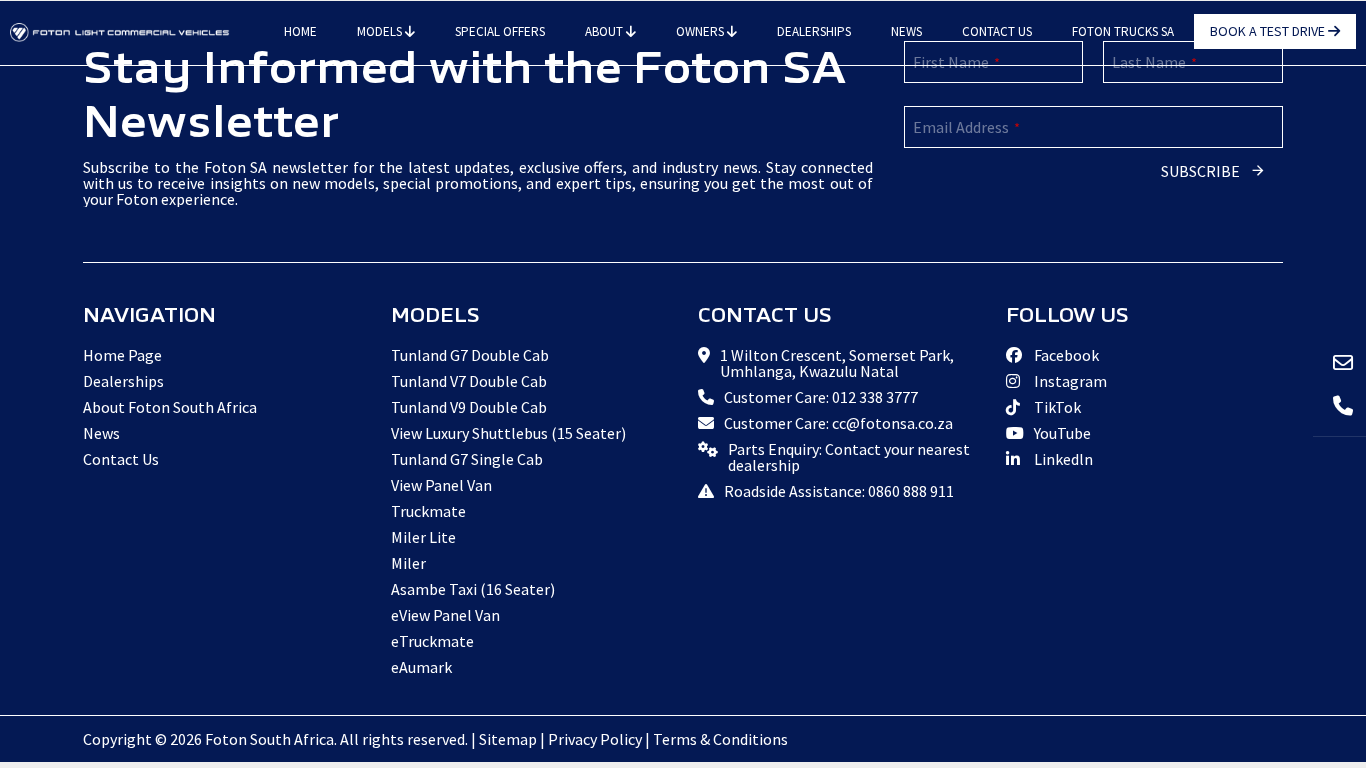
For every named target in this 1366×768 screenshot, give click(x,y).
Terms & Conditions (720, 739)
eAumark (421, 667)
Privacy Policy (595, 739)
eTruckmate (432, 641)
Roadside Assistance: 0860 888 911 (839, 491)
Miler (408, 563)
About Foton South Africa (170, 407)
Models (381, 31)
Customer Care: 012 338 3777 (821, 397)
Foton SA (120, 32)
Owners (701, 31)
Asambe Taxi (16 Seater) (473, 589)
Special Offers (500, 31)
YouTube (1061, 433)
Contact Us (997, 31)
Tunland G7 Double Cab (470, 355)
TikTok (1056, 407)
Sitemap (508, 739)
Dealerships (814, 31)
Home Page (122, 355)
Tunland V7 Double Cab (469, 381)
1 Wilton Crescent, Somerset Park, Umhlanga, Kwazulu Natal (837, 363)
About (605, 31)
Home (300, 31)
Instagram (1069, 381)
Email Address (966, 127)
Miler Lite (423, 537)
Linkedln (1062, 459)
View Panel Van (441, 485)
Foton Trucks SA (1123, 31)
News (906, 31)
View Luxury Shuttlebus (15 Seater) (508, 433)
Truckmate (428, 511)
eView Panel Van (445, 615)
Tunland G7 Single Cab (467, 459)
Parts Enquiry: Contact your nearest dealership (849, 457)
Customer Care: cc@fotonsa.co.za (838, 423)
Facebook (1065, 355)
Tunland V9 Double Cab (469, 407)
